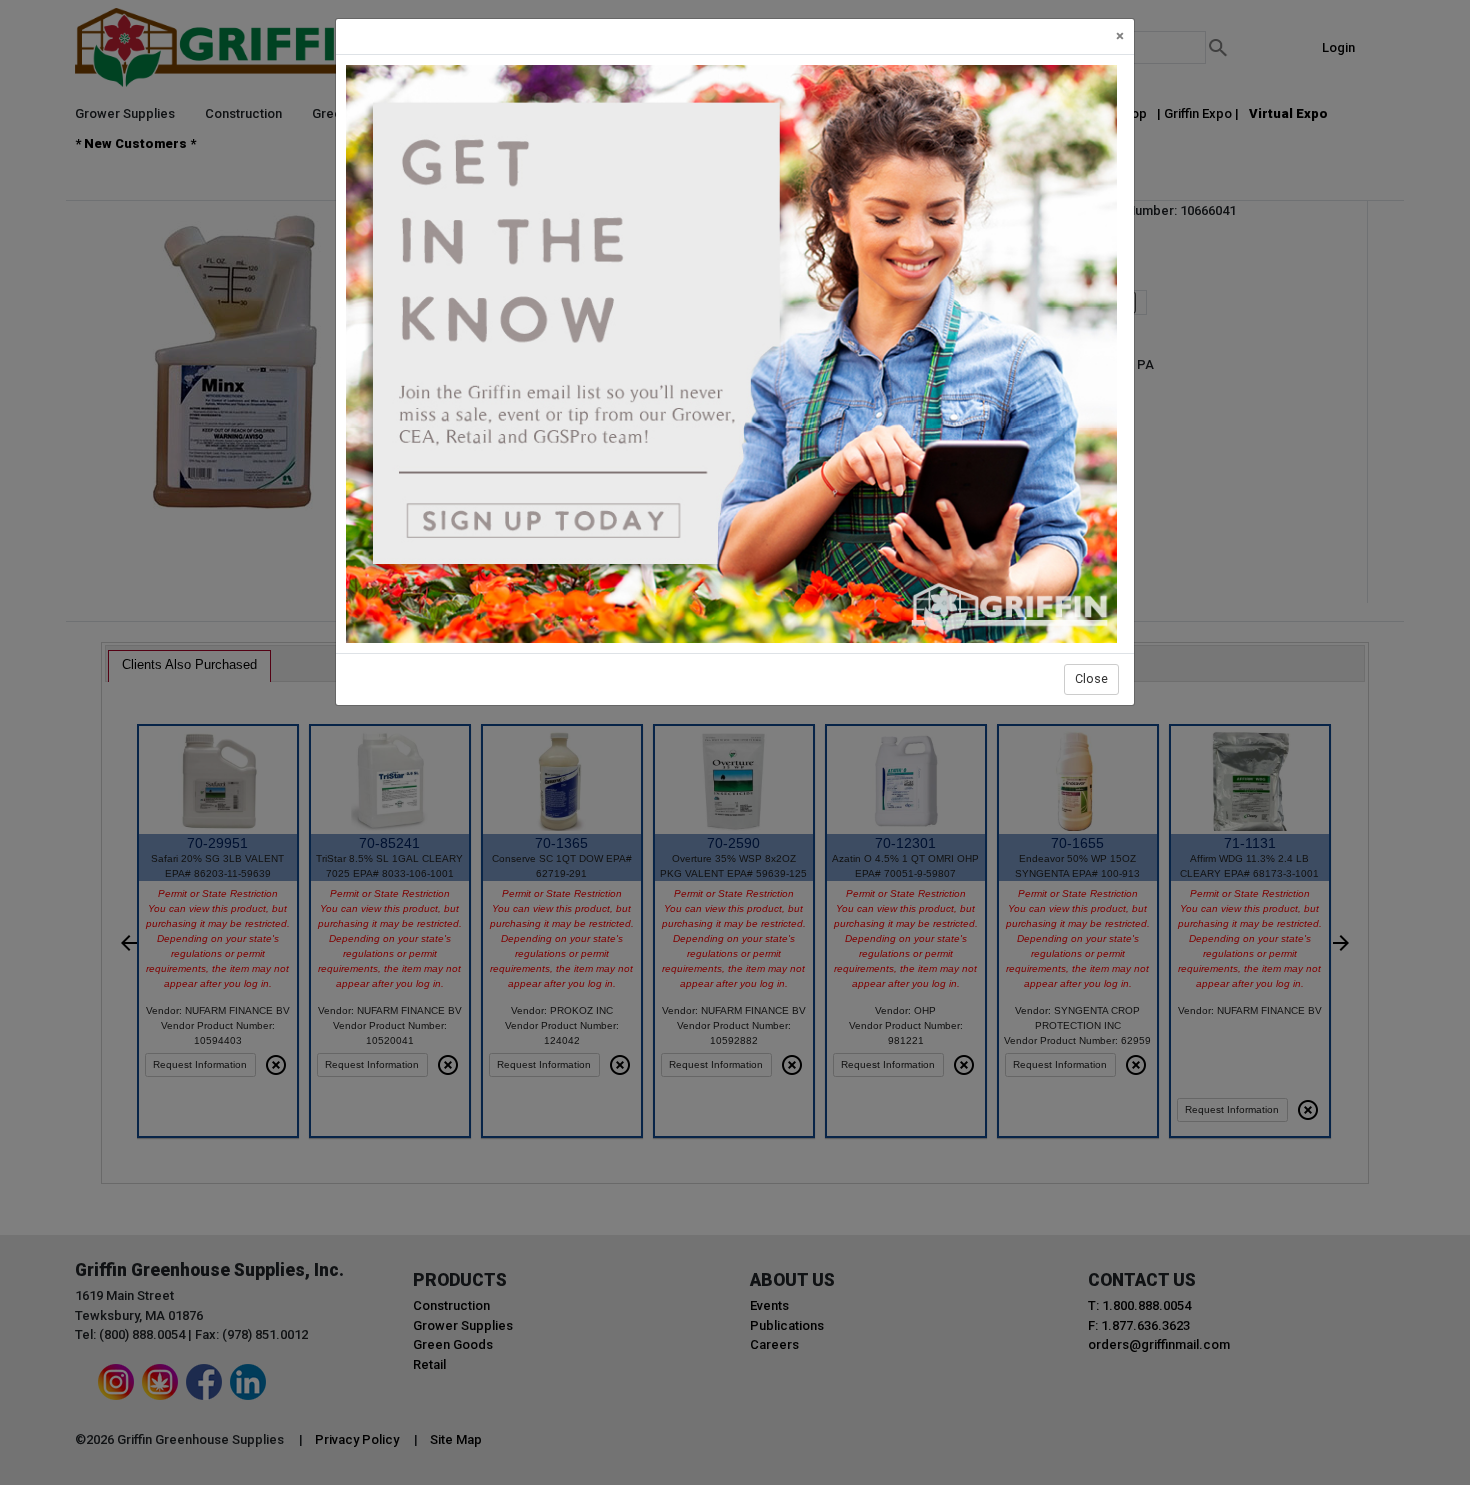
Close (1091, 678)
